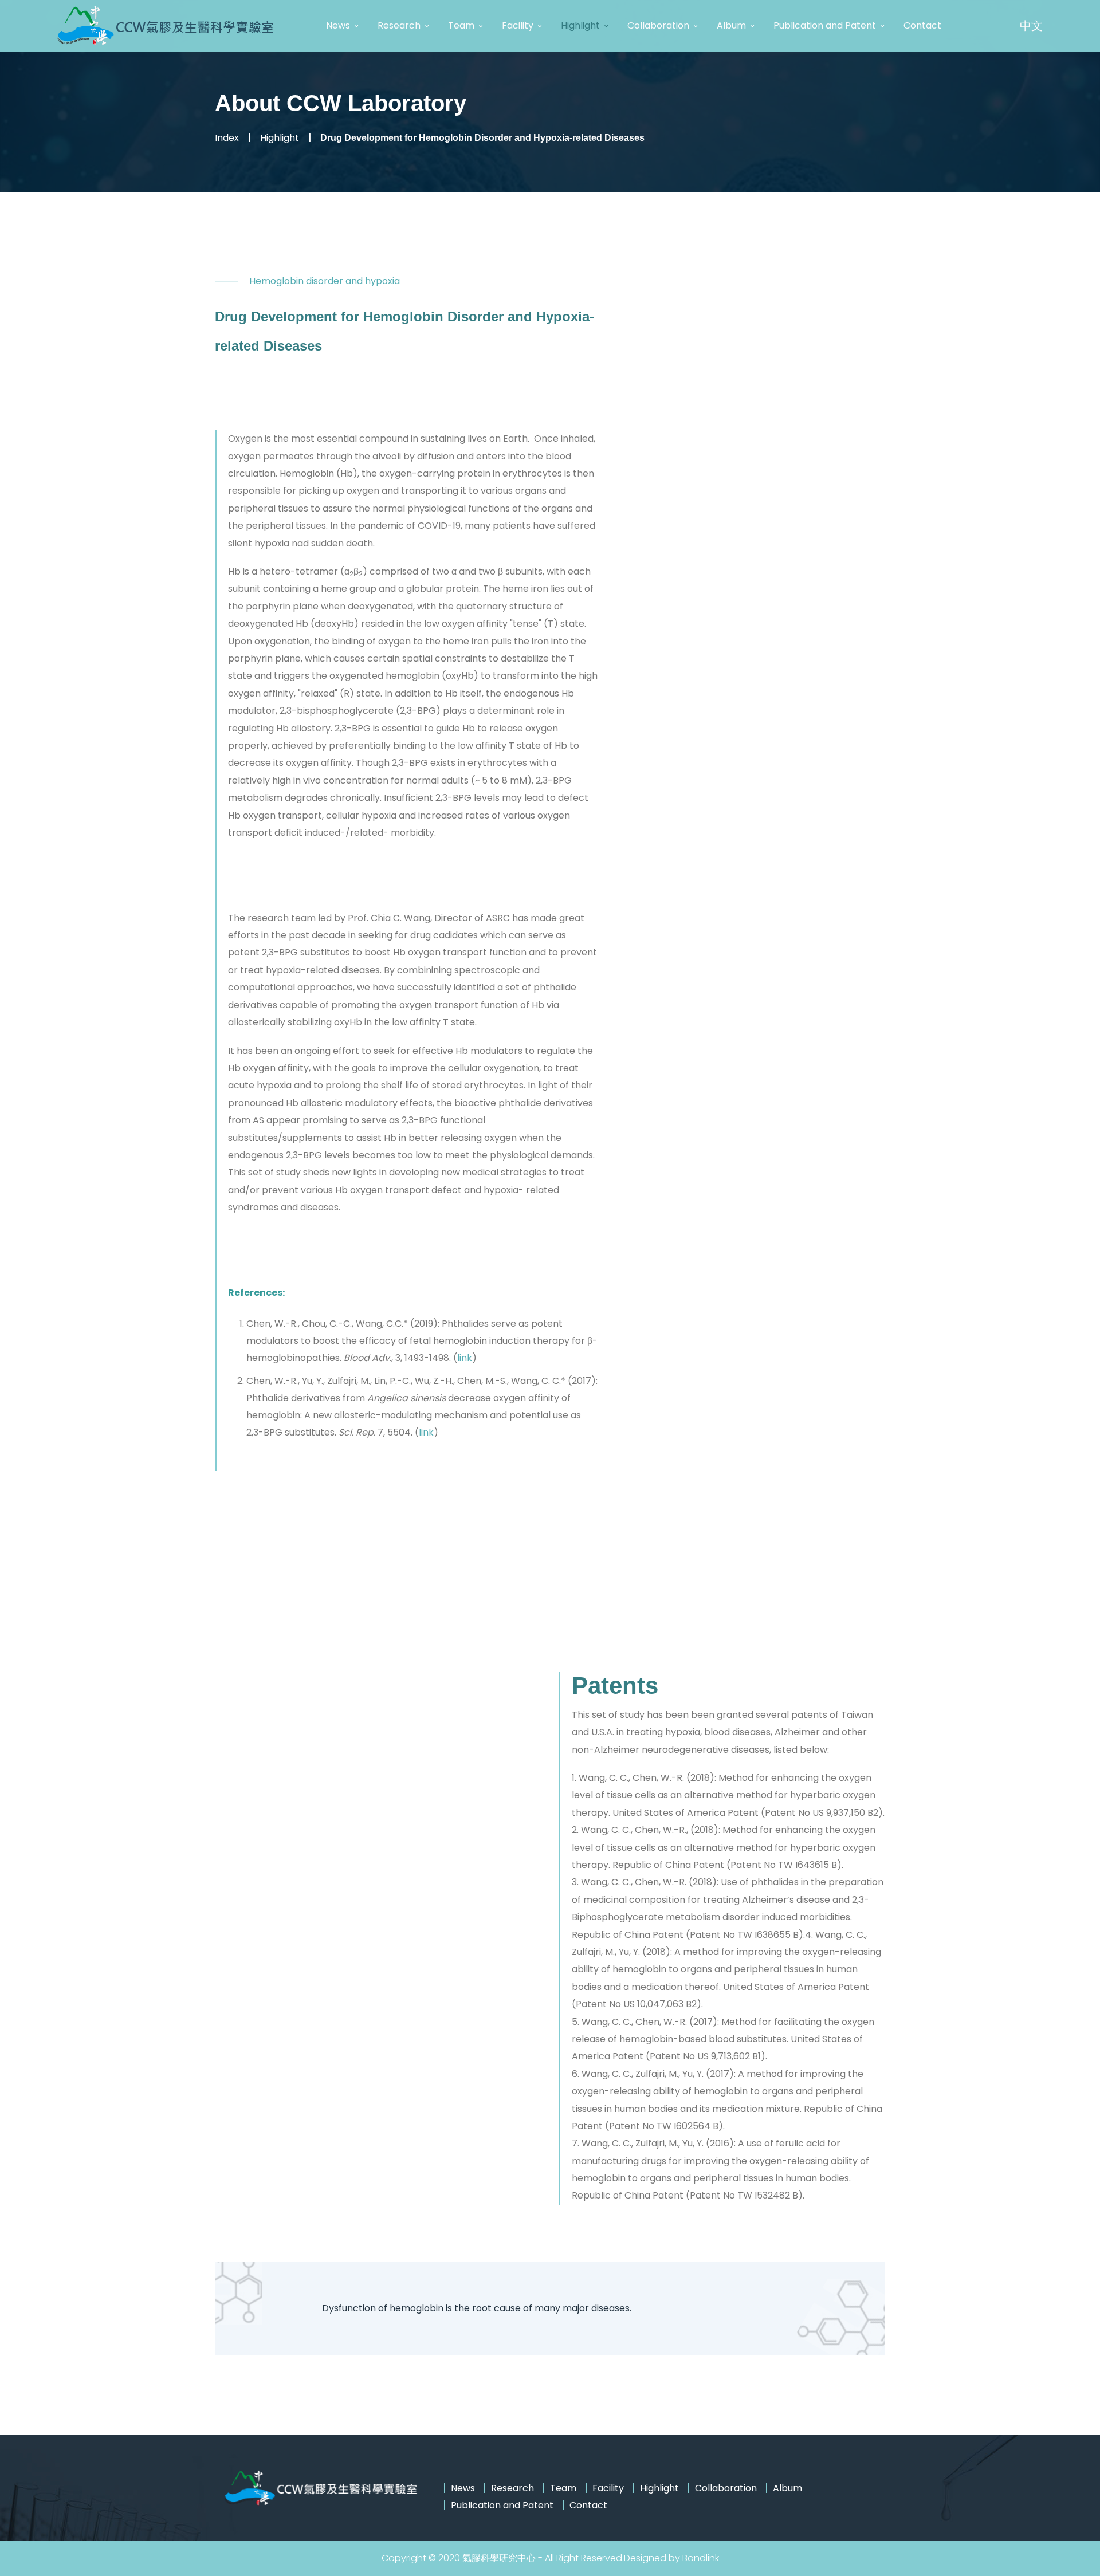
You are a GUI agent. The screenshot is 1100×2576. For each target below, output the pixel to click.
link (465, 1358)
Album (731, 25)
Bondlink (701, 2558)
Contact (922, 25)
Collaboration (658, 25)
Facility (518, 25)
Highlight (580, 25)
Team (461, 25)
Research (399, 25)
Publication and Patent (825, 25)
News (338, 25)
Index (227, 138)
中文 (1031, 26)
